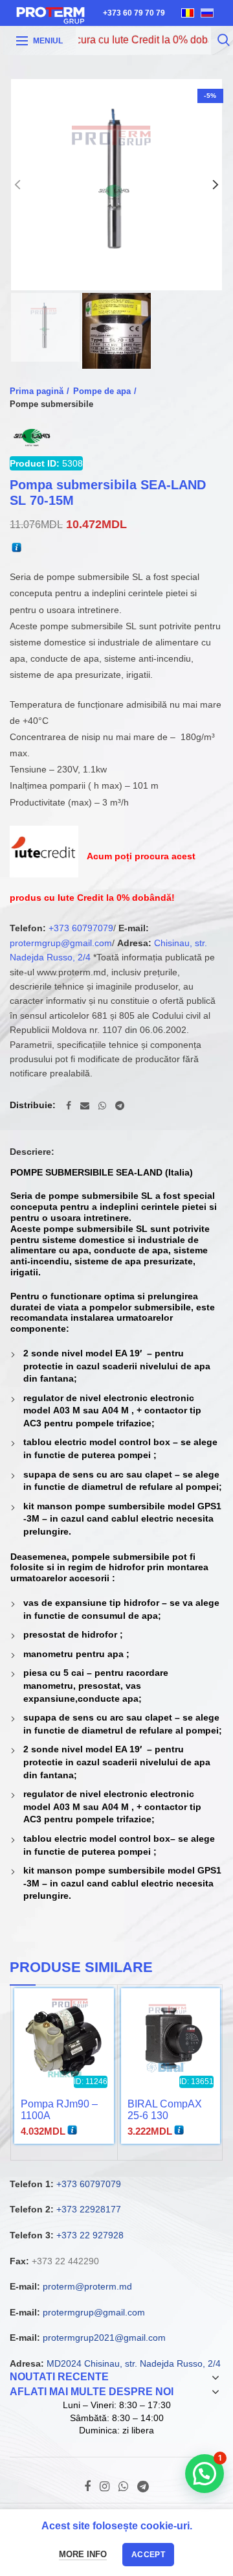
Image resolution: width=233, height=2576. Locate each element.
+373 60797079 (81, 928)
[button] (205, 2474)
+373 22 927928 (90, 2235)
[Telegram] (120, 1106)
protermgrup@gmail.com (61, 943)
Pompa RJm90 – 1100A (59, 2110)
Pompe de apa (102, 391)
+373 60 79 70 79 (134, 13)
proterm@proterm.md (87, 2286)
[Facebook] (69, 1106)
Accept (148, 2555)
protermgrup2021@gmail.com (104, 2338)
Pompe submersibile (51, 404)
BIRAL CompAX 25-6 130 (165, 2110)
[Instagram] (105, 2487)
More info (83, 2554)
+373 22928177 (89, 2209)
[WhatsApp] (102, 1106)
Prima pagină (37, 391)
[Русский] (207, 13)
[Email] (85, 1106)
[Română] (188, 13)
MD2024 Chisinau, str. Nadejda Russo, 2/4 (134, 2363)
